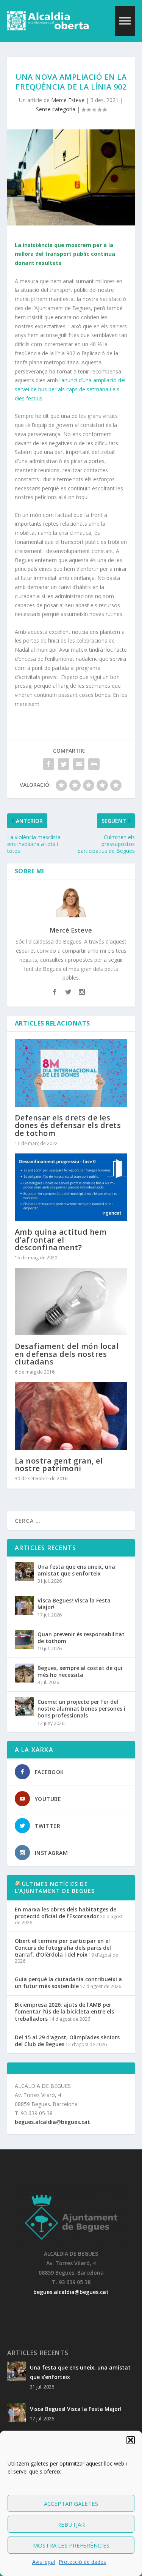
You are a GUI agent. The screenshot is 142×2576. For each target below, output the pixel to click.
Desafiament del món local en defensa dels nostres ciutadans (67, 1354)
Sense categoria (56, 109)
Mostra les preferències (71, 2545)
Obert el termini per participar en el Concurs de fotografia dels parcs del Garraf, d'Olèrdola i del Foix (63, 1948)
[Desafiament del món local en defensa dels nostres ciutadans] (71, 1302)
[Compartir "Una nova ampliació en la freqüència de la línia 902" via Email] (79, 764)
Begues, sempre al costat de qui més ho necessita (80, 1671)
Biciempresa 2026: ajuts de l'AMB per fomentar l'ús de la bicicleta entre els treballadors (64, 2011)
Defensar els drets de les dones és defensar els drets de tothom (68, 1125)
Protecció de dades (82, 2562)
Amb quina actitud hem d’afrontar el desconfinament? (61, 1239)
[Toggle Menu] (125, 21)
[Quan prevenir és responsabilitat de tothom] (24, 1639)
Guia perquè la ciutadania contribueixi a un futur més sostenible (68, 1983)
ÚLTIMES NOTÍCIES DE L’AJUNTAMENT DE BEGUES (55, 1887)
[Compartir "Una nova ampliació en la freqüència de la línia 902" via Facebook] (48, 764)
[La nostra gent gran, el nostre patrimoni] (71, 1416)
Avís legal (44, 2562)
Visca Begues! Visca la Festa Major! (74, 1604)
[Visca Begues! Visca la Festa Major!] (24, 1605)
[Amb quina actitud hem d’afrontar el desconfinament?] (71, 1187)
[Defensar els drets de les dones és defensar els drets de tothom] (71, 1073)
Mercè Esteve (68, 100)
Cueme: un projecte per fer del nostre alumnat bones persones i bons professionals (81, 1709)
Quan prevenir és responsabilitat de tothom (81, 1638)
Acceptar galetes (71, 2504)
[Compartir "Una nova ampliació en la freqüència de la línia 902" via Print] (94, 764)
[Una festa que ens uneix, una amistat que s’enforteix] (24, 1572)
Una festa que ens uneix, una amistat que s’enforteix (76, 1570)
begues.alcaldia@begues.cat (52, 2122)
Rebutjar (71, 2524)
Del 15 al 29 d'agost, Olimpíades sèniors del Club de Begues (67, 2041)
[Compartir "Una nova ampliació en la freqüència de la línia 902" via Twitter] (64, 764)
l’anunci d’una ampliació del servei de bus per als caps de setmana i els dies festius (70, 389)
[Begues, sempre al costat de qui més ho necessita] (24, 1673)
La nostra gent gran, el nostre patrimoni (59, 1464)
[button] (131, 2440)
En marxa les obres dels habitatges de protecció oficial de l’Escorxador (66, 1913)
